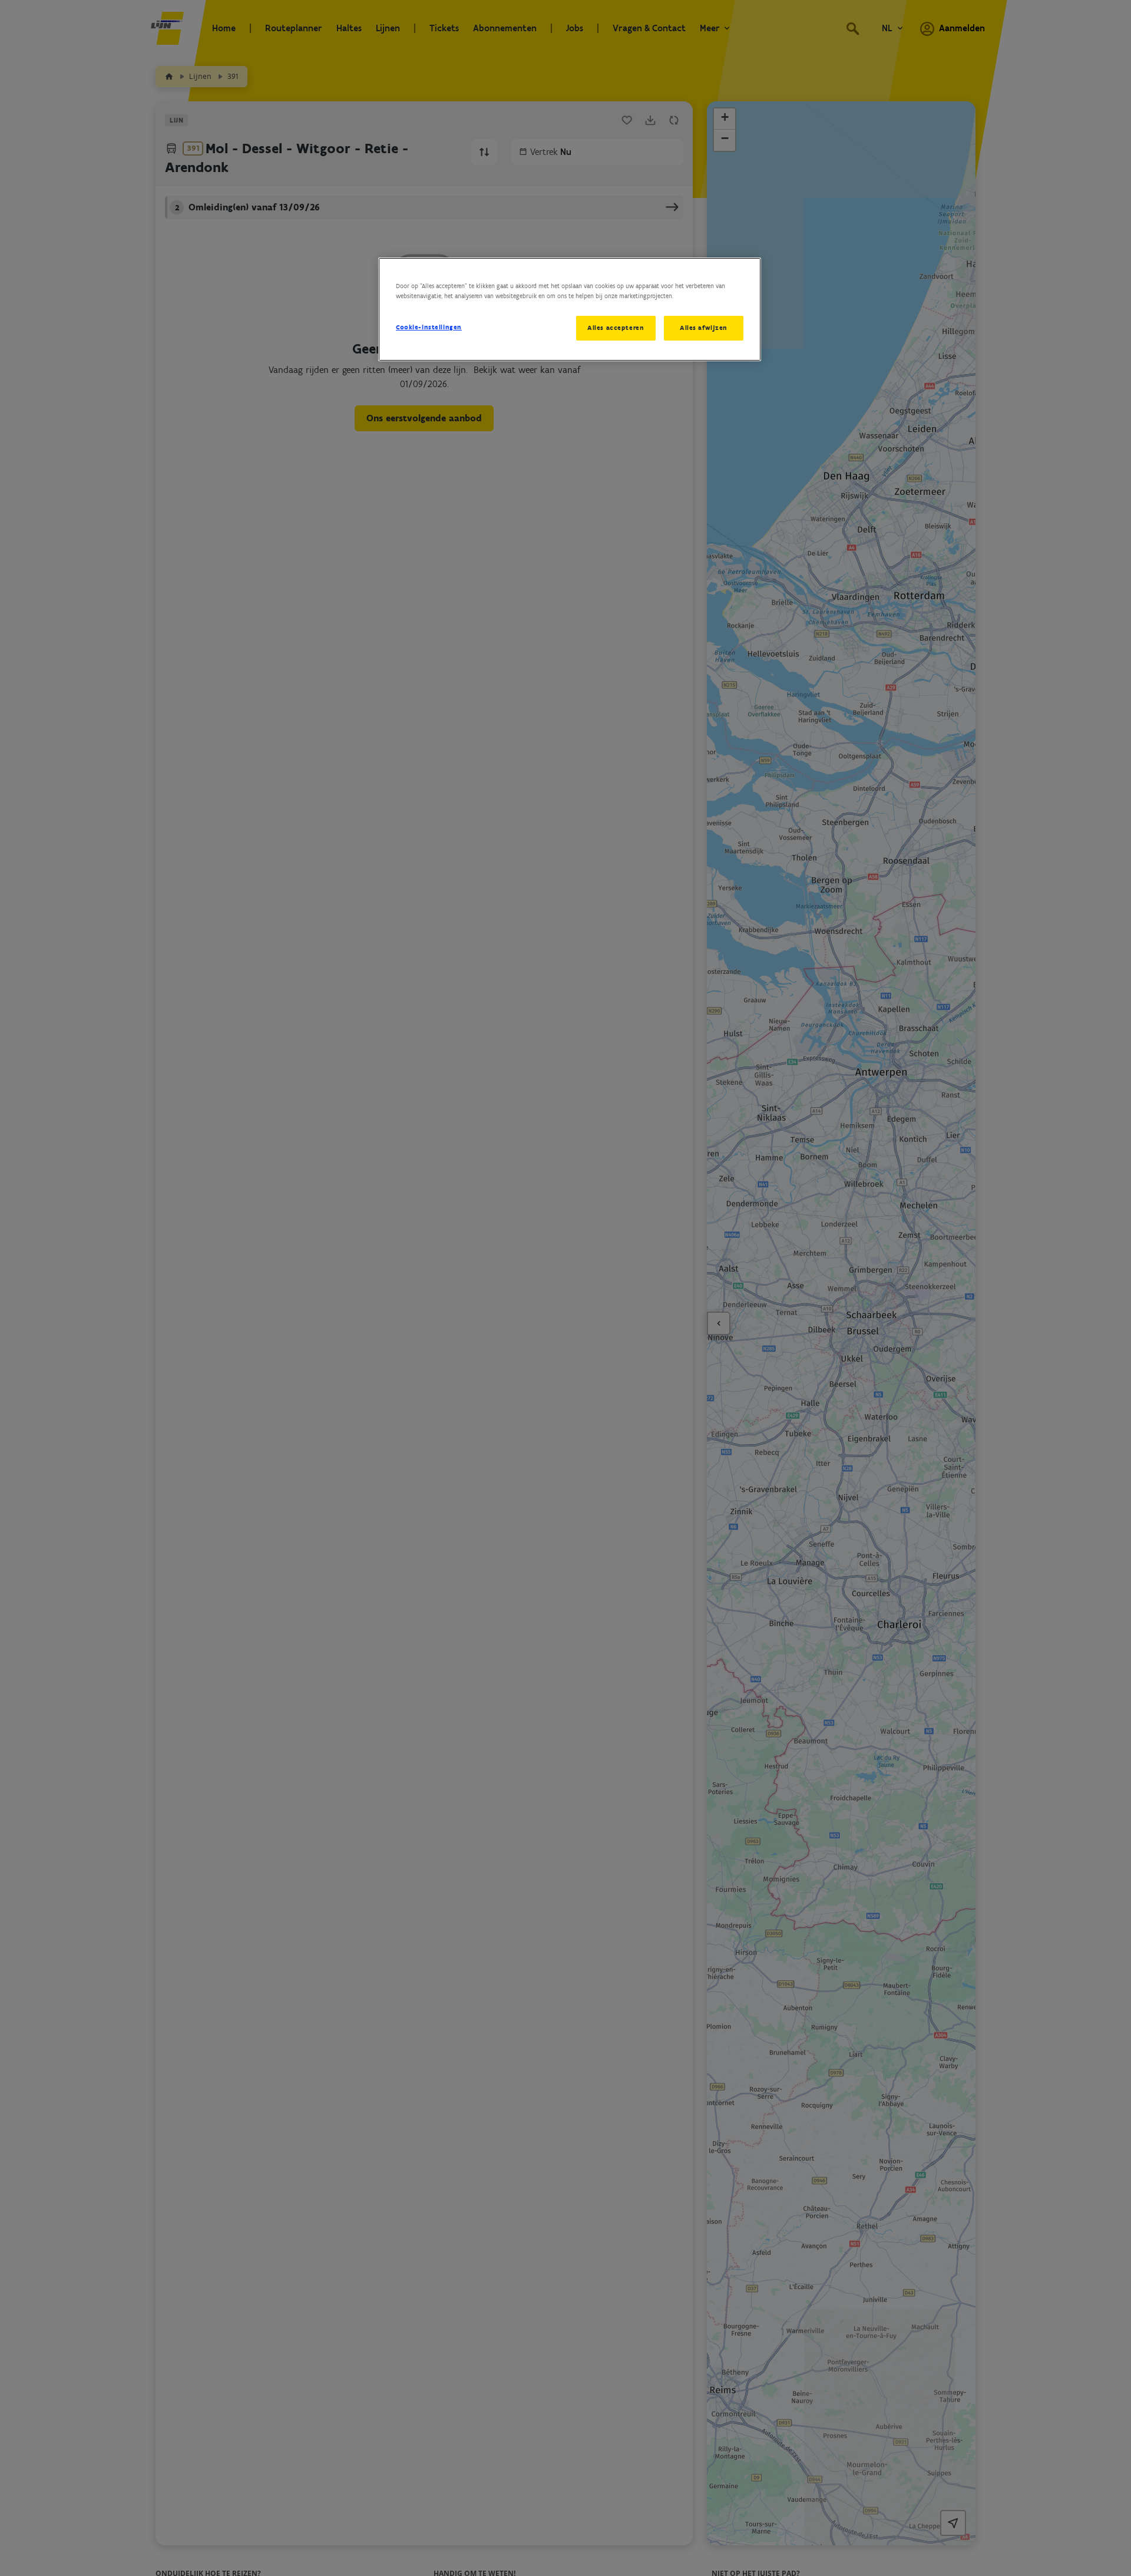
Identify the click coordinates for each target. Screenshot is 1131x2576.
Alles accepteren (616, 328)
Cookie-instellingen (429, 327)
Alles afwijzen (704, 328)
